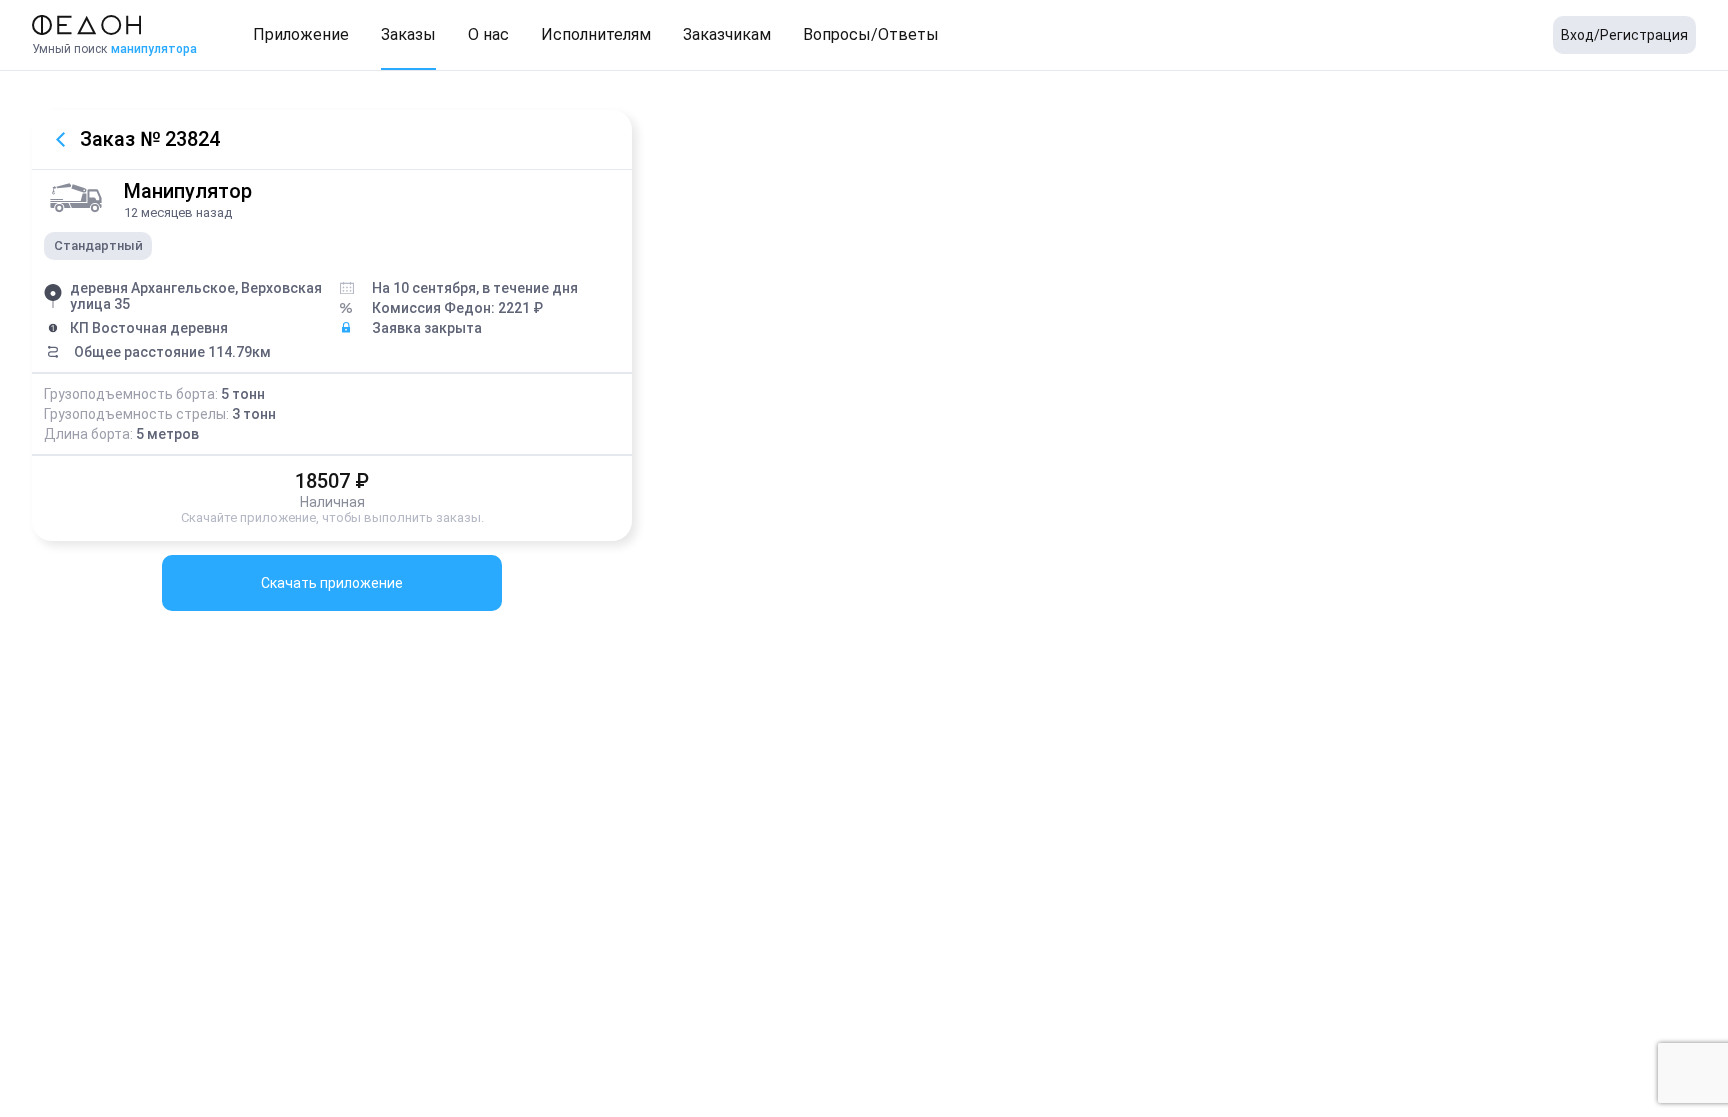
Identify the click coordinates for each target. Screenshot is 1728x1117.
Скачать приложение (332, 583)
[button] (301, 35)
